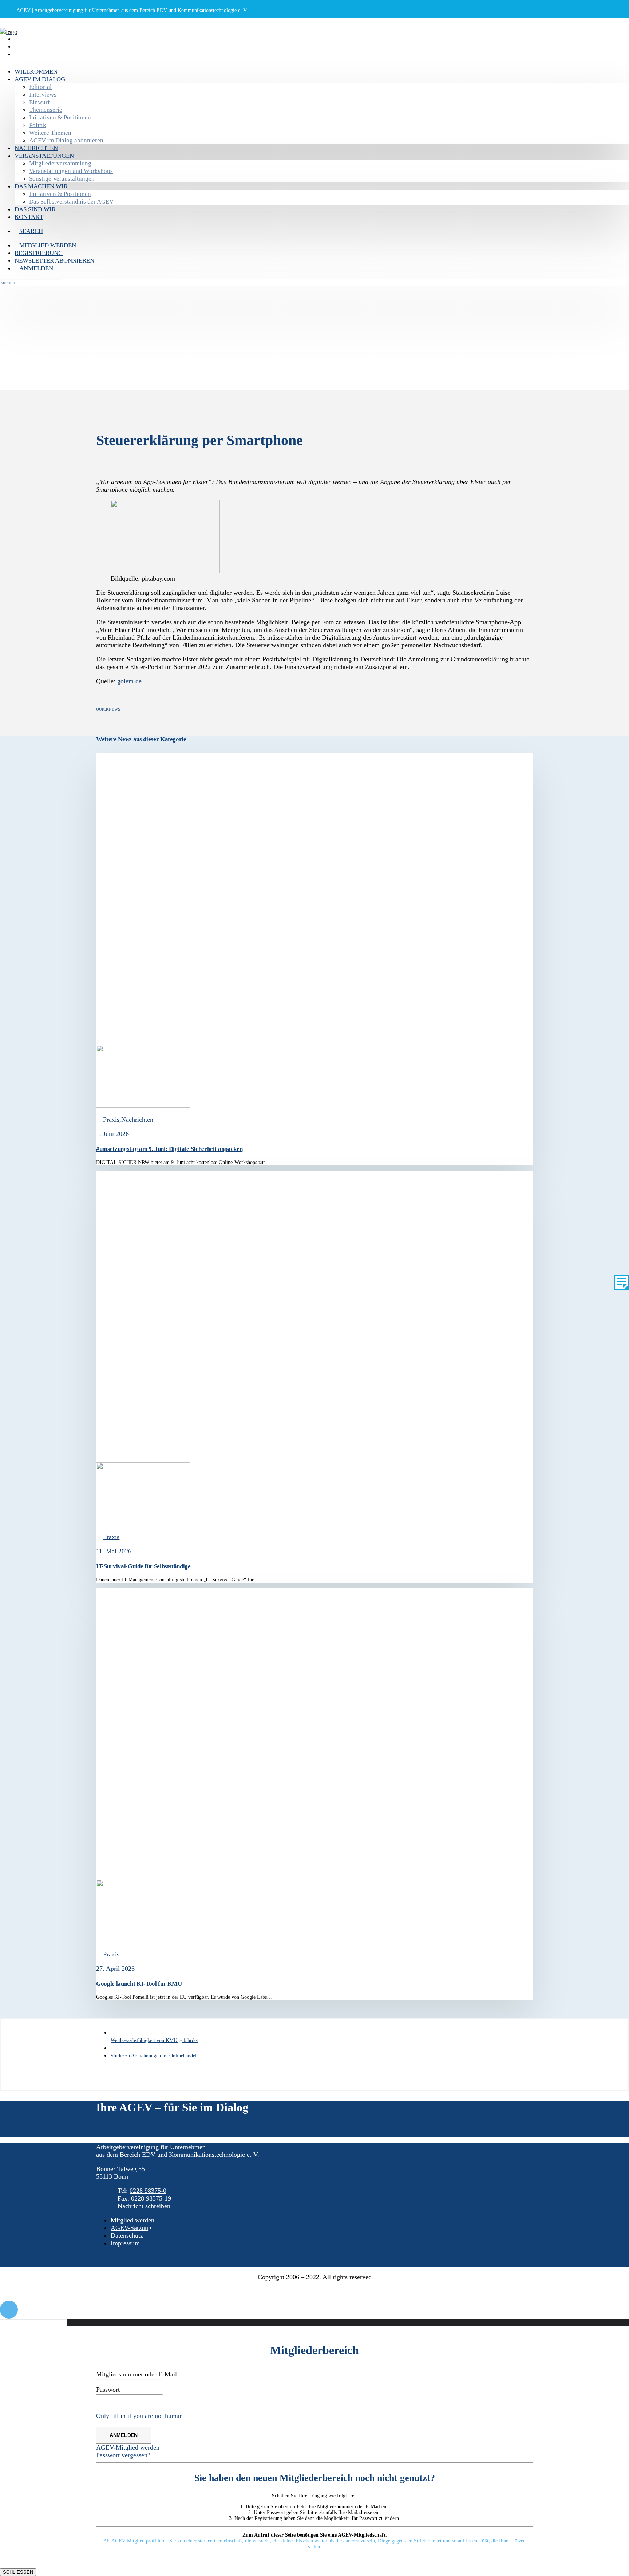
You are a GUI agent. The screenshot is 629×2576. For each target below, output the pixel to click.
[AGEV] (314, 40)
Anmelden (30, 55)
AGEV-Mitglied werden (128, 2447)
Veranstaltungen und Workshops (71, 171)
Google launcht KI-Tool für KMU (139, 1984)
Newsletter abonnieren (43, 47)
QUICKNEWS (108, 709)
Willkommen (36, 72)
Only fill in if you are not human (139, 2416)
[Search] (3, 57)
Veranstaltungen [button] (44, 156)
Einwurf (39, 102)
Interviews (43, 95)
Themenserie (46, 110)
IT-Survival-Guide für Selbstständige (143, 1566)
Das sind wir (35, 209)
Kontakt (29, 217)
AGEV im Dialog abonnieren (66, 140)
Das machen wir (41, 186)
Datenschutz (127, 2235)
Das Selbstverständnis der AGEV (71, 202)
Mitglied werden (38, 32)
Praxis (111, 1120)
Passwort (108, 2390)
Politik (38, 125)
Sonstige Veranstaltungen (62, 179)
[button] (31, 231)
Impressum (125, 2243)
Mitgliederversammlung (60, 163)
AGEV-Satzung (131, 2228)
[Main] (113, 2048)
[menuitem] (322, 72)
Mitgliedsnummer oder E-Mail (137, 2374)
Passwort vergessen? (123, 2455)
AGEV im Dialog (40, 79)
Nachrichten (36, 148)
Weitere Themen (50, 133)
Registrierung (32, 39)
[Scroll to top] (9, 2309)
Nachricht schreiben (144, 2206)
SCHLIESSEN (18, 2572)
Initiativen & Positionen (60, 117)
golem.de (129, 681)
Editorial (40, 87)
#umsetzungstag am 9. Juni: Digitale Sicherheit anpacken (169, 1149)
